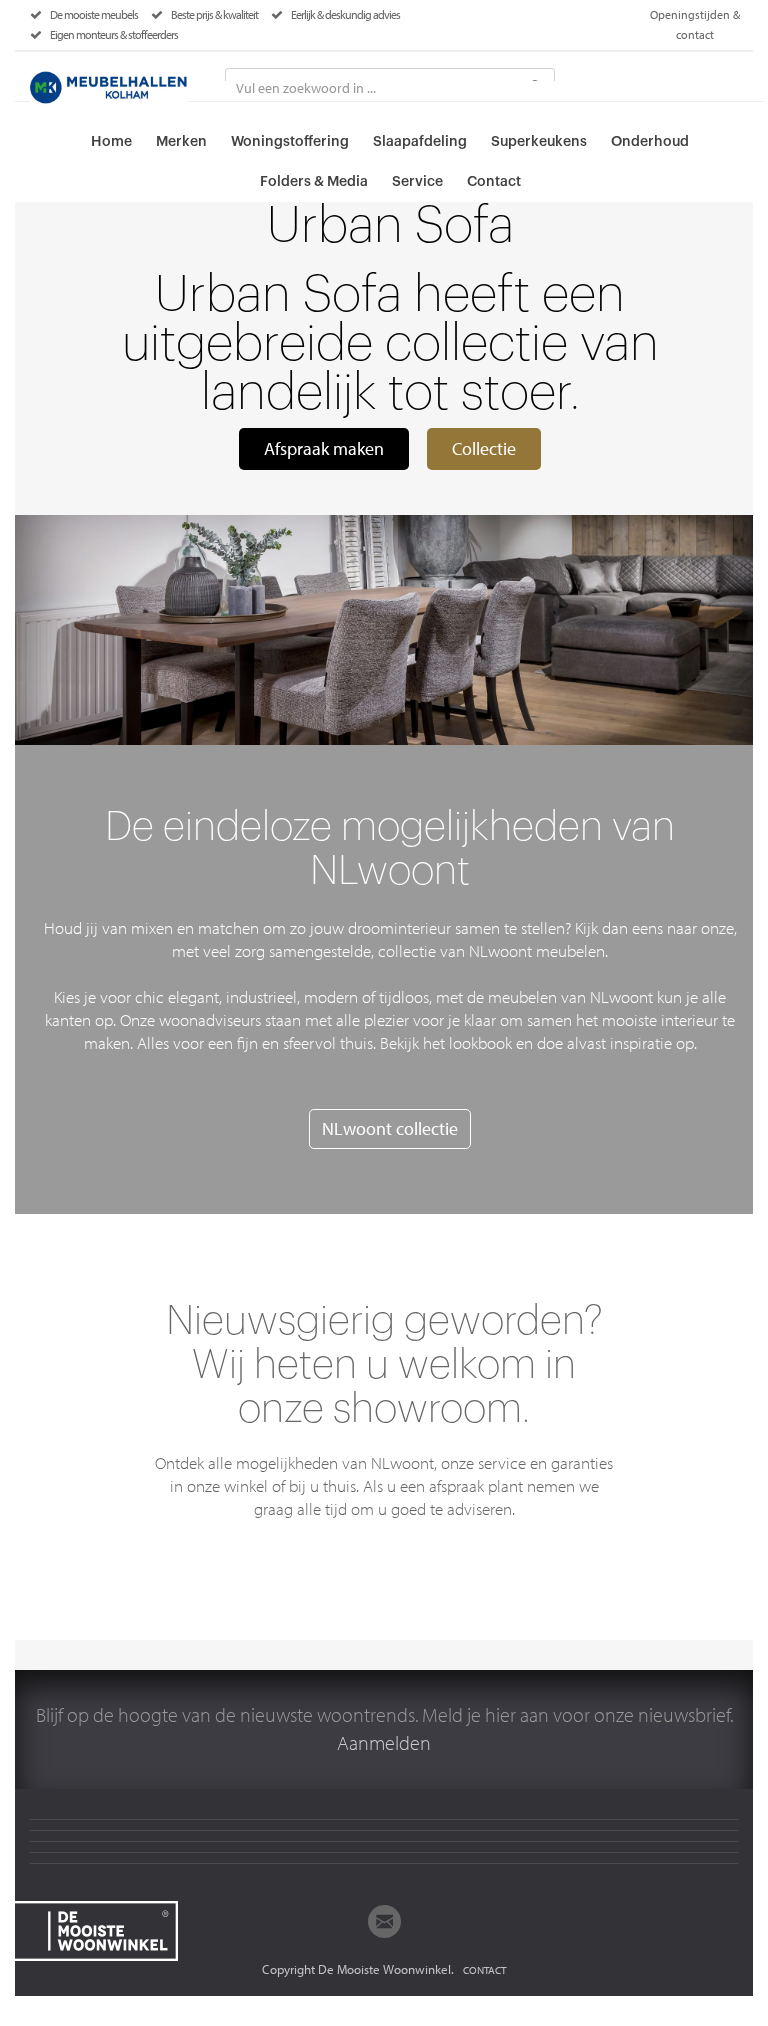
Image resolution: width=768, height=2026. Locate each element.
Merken (181, 142)
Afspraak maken (324, 448)
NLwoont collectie (390, 1128)
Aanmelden (384, 1742)
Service (417, 182)
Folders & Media (314, 182)
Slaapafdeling (420, 142)
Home (111, 142)
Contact (494, 182)
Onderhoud (650, 142)
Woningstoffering (290, 142)
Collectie (484, 448)
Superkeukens (539, 142)
